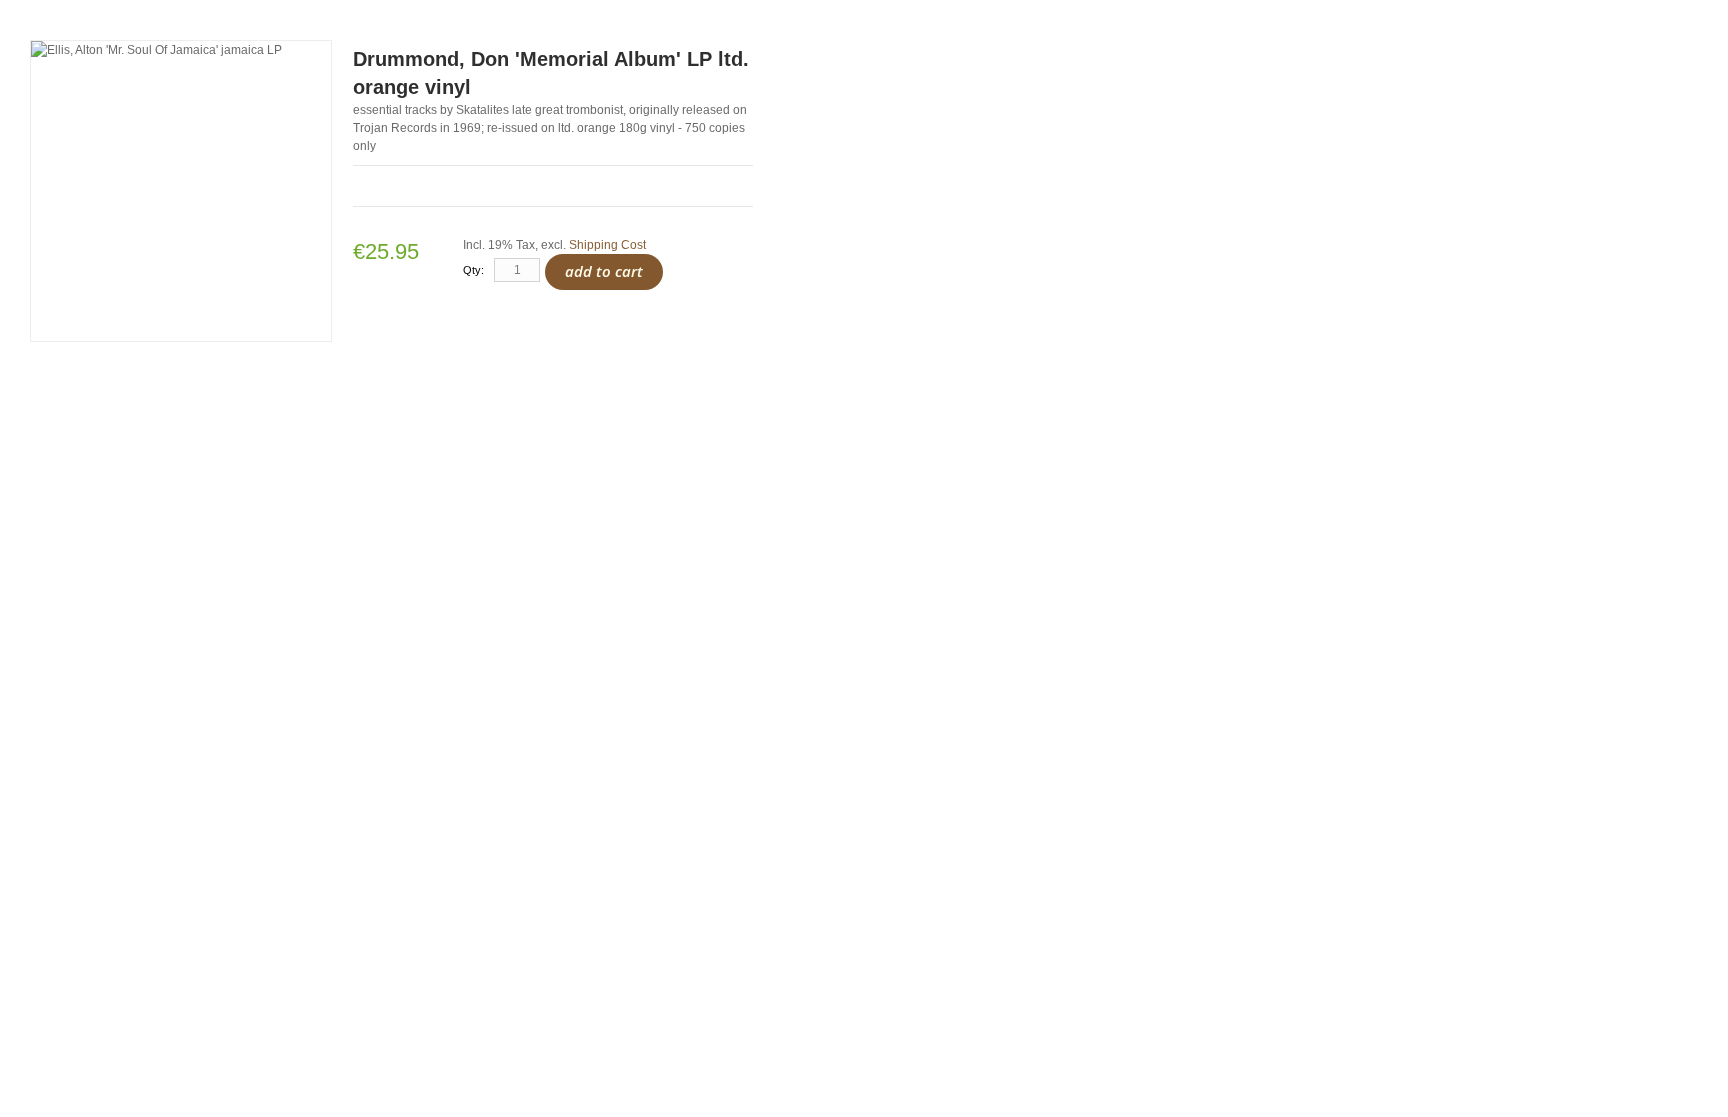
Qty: (473, 270)
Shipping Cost (607, 245)
